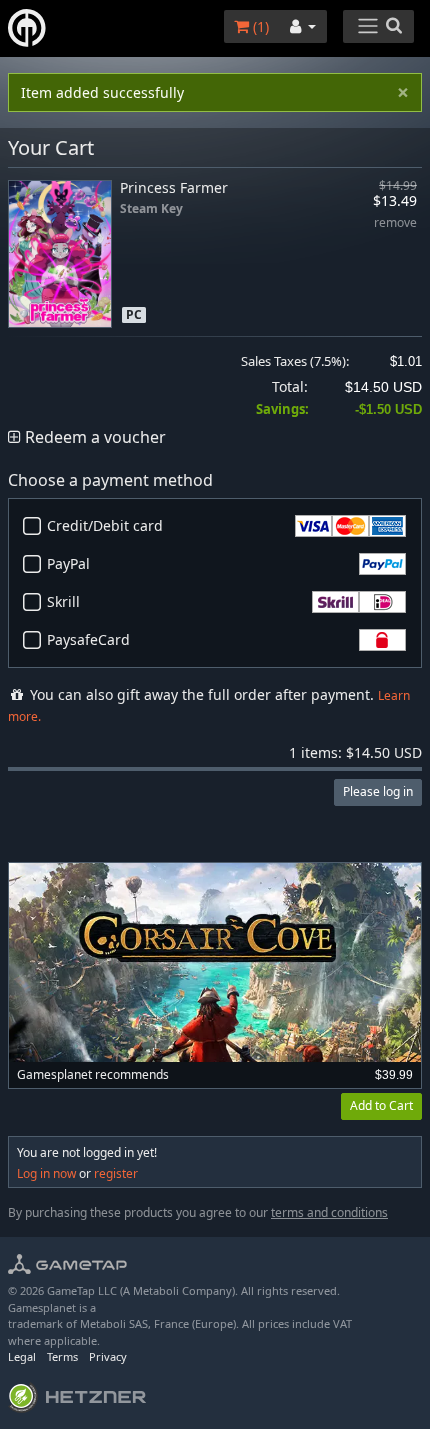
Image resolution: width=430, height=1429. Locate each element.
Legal (22, 1356)
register (116, 1173)
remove (395, 223)
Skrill (63, 601)
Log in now (46, 1173)
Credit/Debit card (105, 525)
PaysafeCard (88, 639)
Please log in (378, 791)
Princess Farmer (174, 187)
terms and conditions (329, 1212)
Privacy (108, 1356)
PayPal (68, 563)
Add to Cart (381, 1105)
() (259, 26)
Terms (62, 1356)
